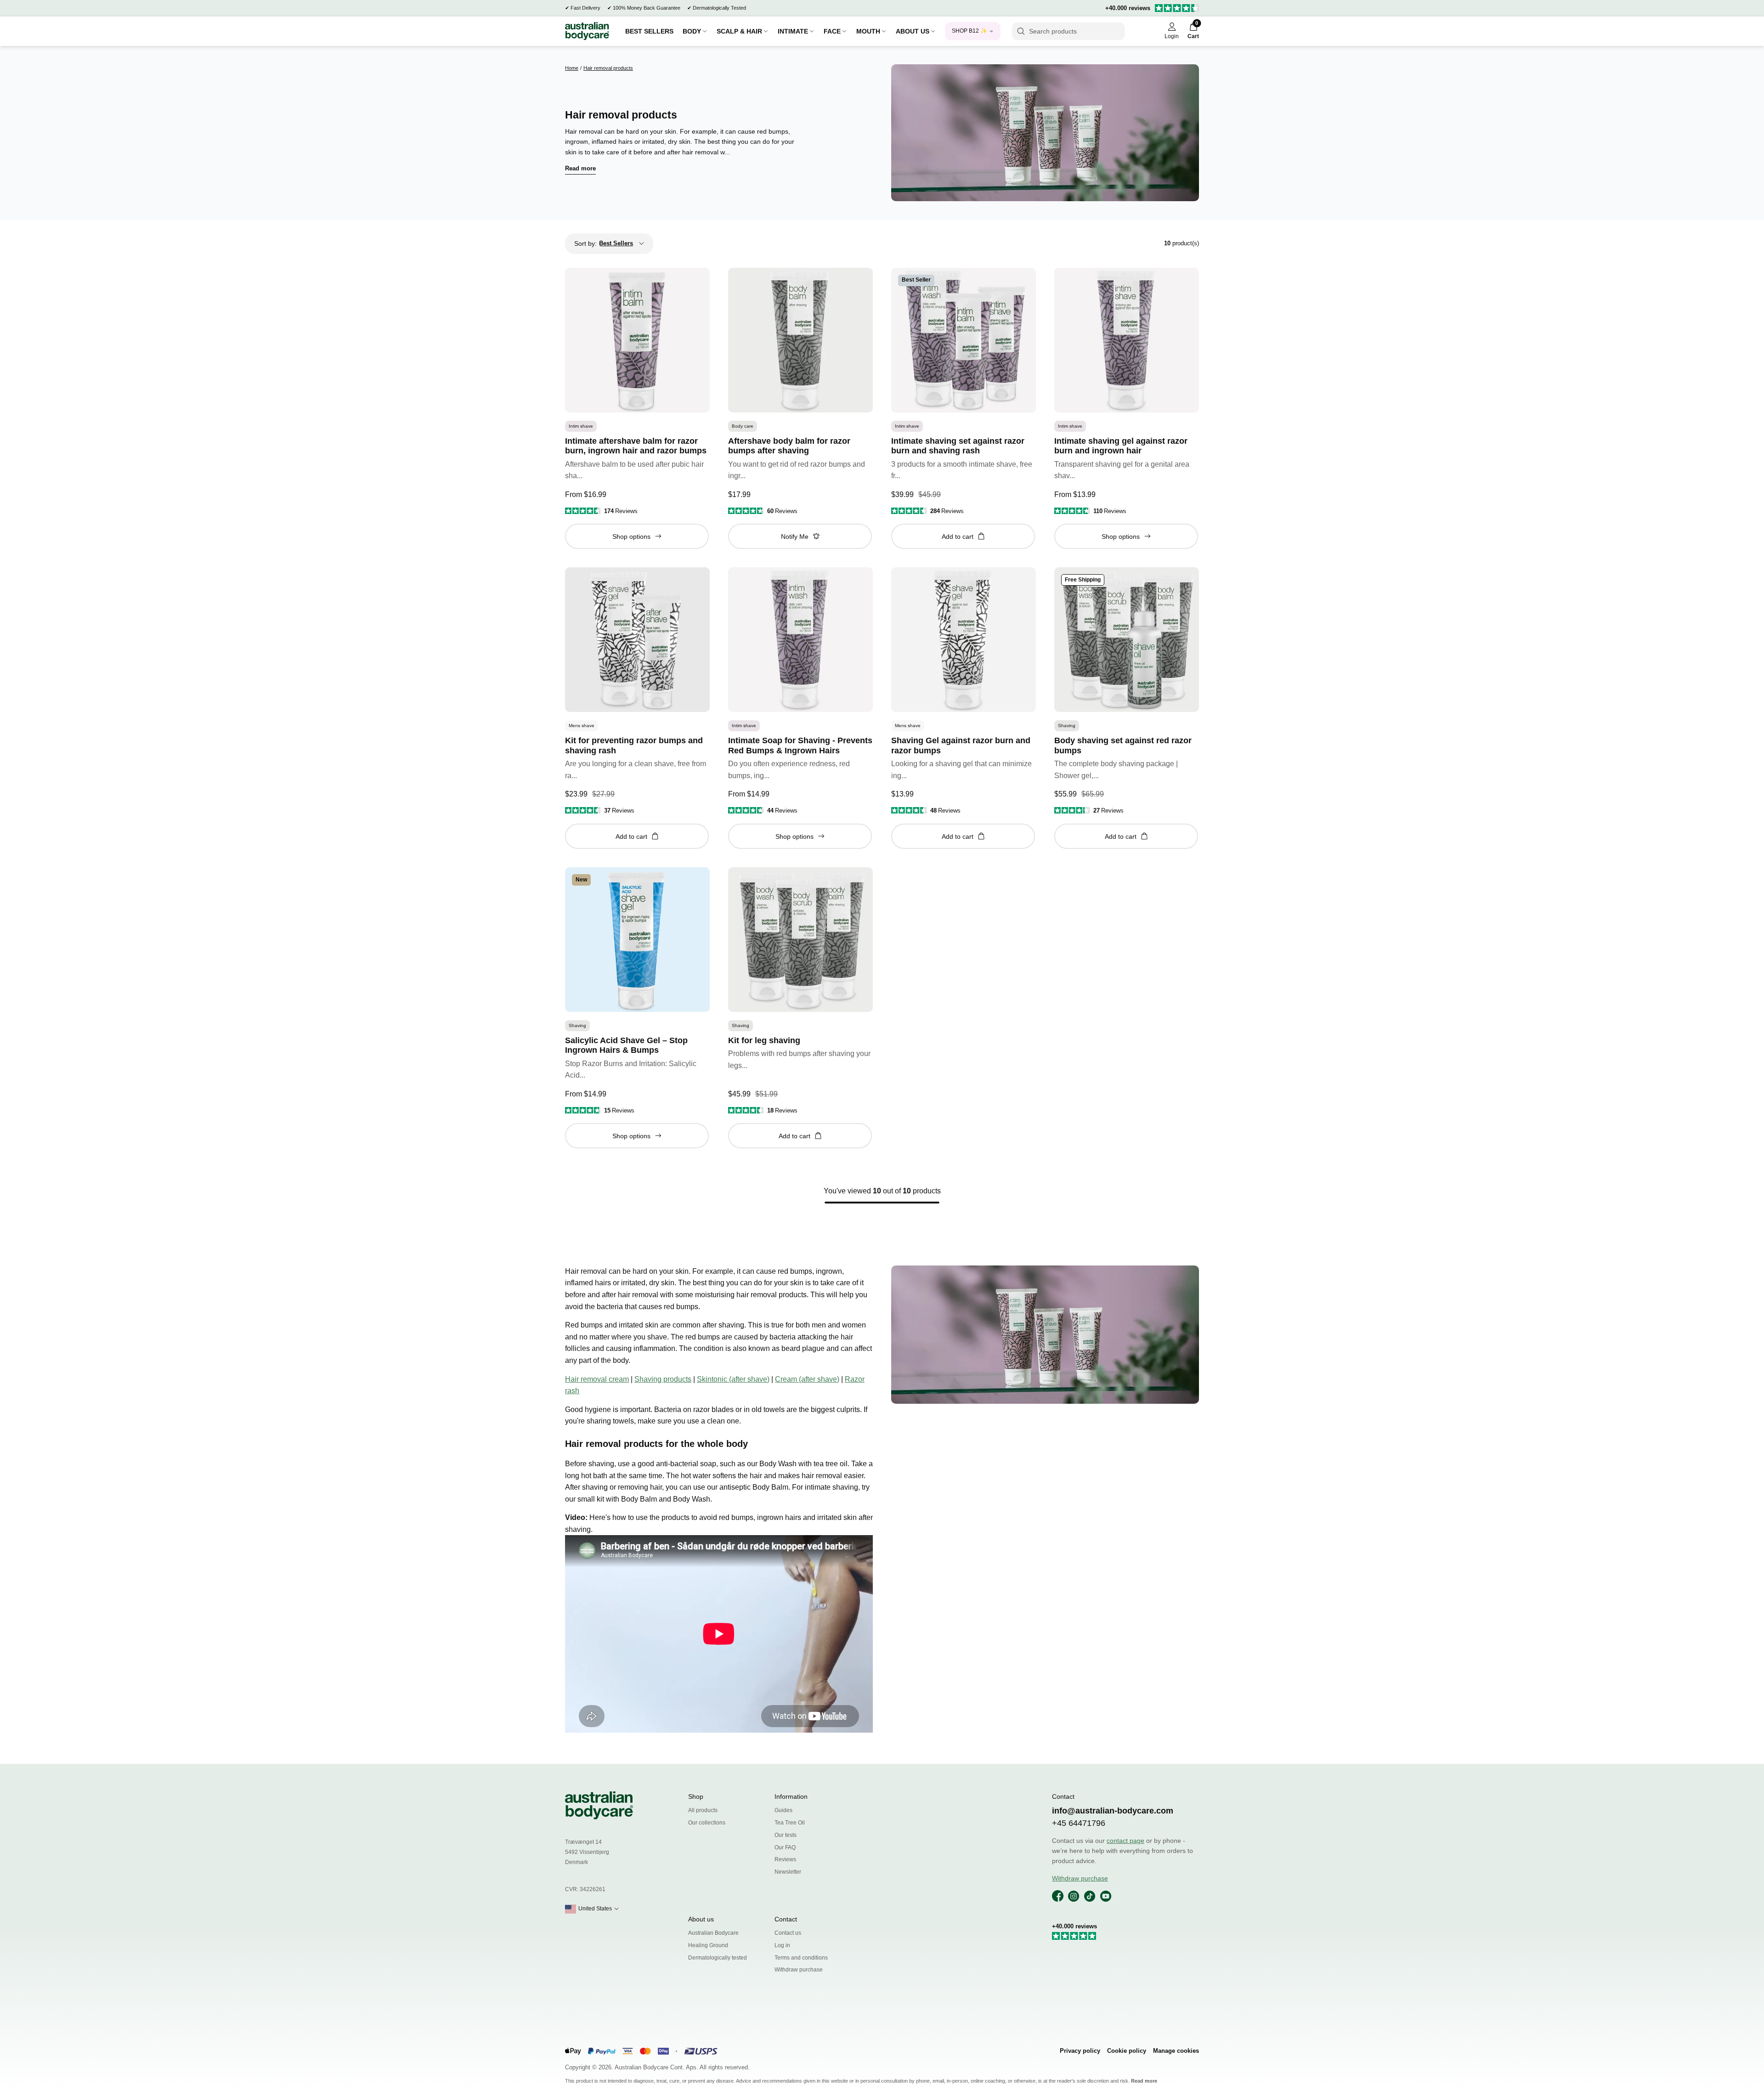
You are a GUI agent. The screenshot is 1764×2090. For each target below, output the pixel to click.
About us (701, 1919)
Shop (696, 1796)
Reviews (785, 1859)
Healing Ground (708, 1945)
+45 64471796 (1079, 1823)
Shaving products (663, 1379)
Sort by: (585, 243)
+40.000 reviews (1128, 8)
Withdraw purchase (799, 1970)
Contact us (788, 1933)
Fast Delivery (585, 8)
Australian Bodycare (713, 1933)
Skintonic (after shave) (733, 1379)
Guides (783, 1810)
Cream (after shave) (807, 1379)
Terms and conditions (801, 1958)
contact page (1125, 1841)
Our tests (786, 1835)
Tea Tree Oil (790, 1823)
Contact (786, 1919)
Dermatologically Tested (719, 8)
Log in (782, 1945)
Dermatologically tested (718, 1958)
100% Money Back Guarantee (647, 8)
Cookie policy (1127, 2051)
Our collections (707, 1823)
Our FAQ (785, 1847)
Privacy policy (1080, 2051)
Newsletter (788, 1872)
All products (703, 1810)
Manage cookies (1176, 2051)
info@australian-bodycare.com (1113, 1811)
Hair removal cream (597, 1379)
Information (791, 1796)
